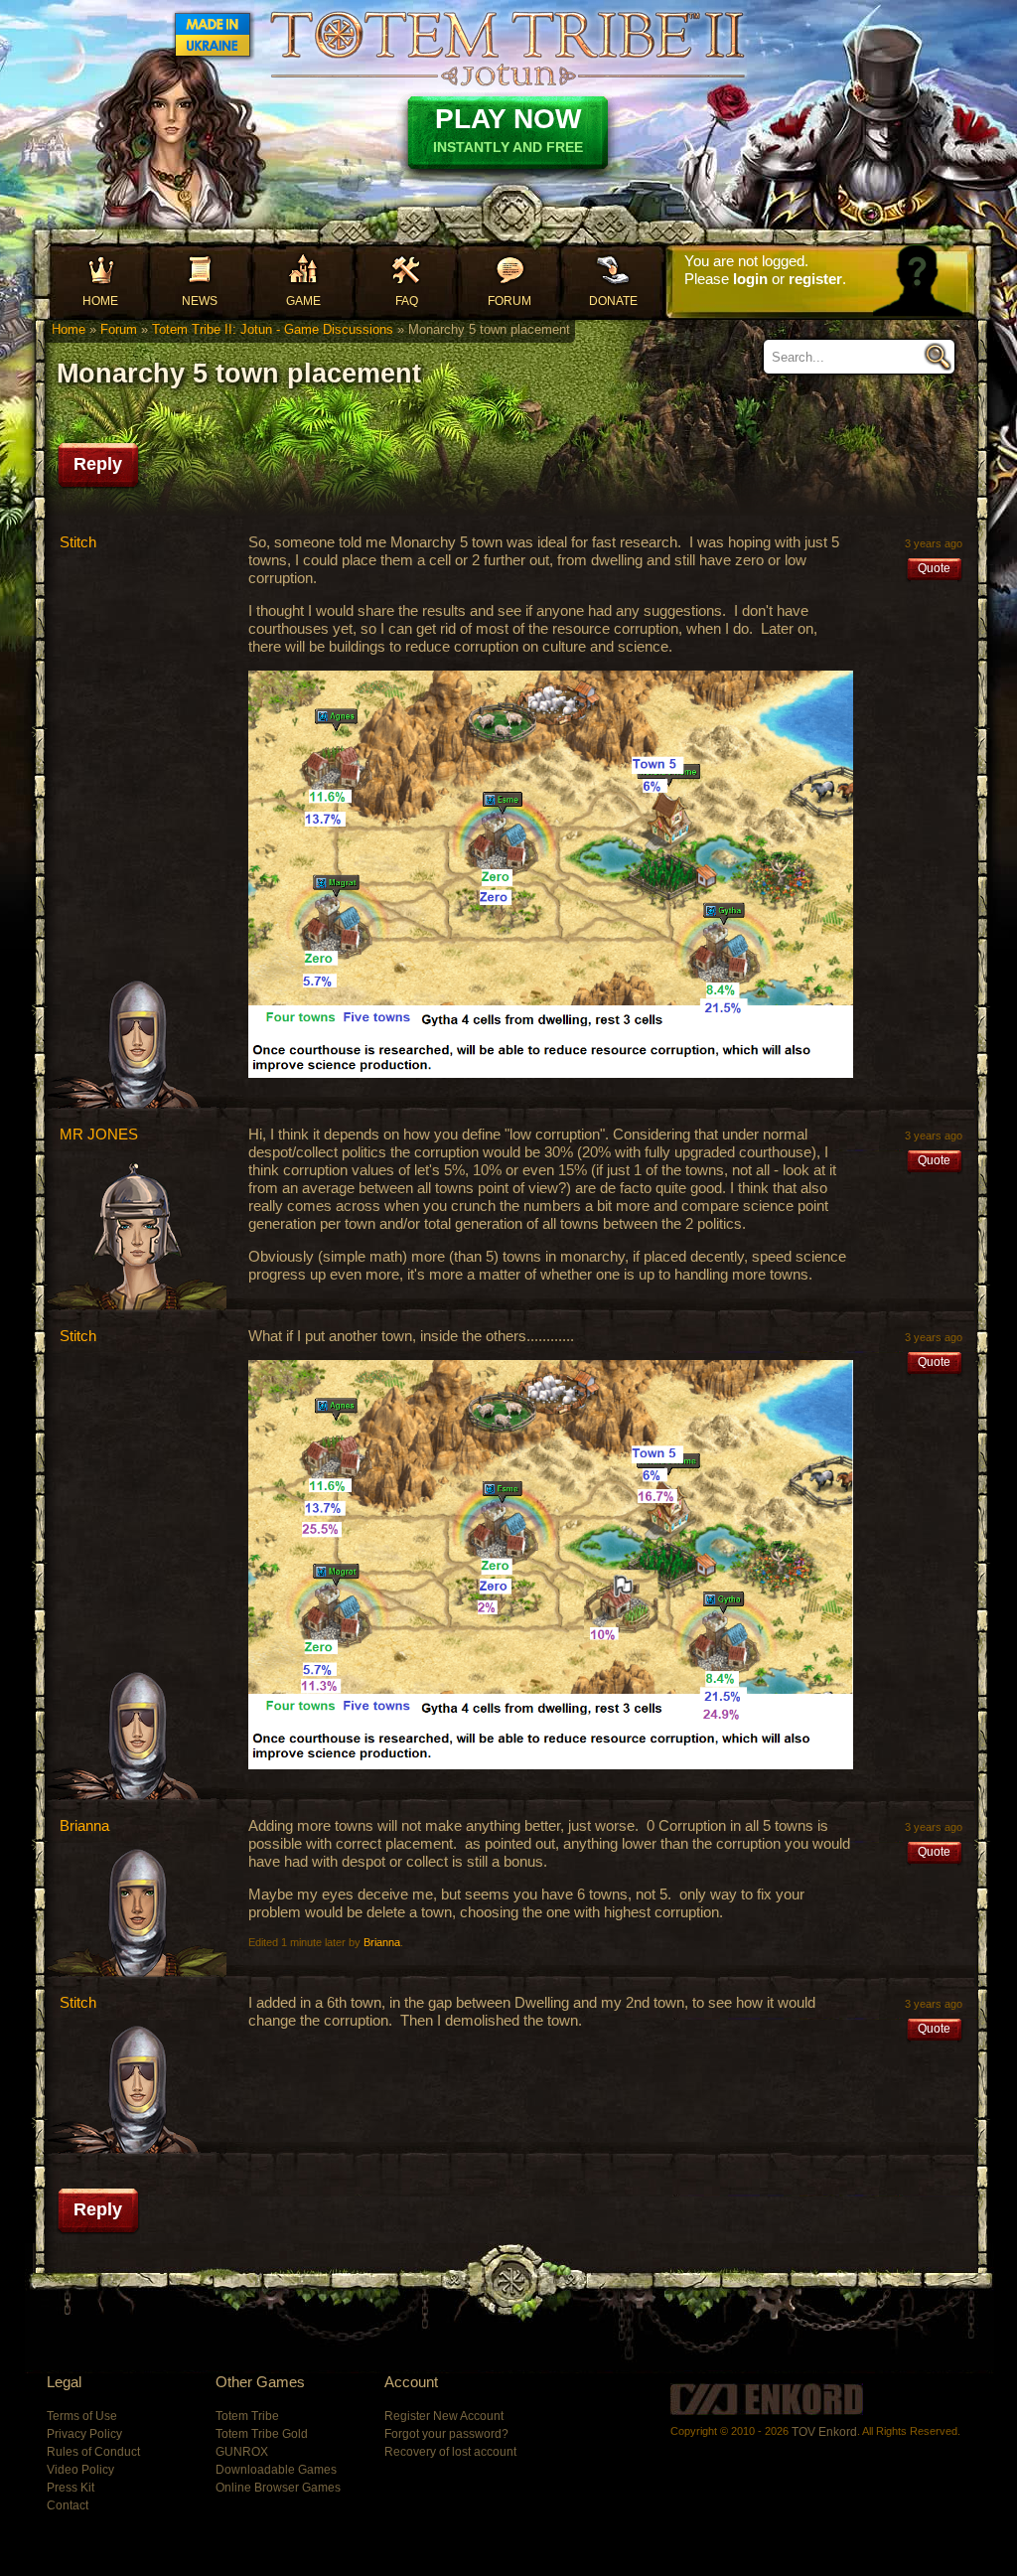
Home (100, 301)
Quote (934, 568)
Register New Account (444, 2416)
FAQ (407, 301)
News (200, 301)
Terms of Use (82, 2416)
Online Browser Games (278, 2488)
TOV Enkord (824, 2432)
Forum (509, 301)
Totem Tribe (247, 2416)
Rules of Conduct (93, 2452)
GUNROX (242, 2452)
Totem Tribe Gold (262, 2434)
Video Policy (80, 2470)
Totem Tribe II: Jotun (508, 48)
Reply (98, 464)
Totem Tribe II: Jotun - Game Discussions (273, 329)
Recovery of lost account (450, 2452)
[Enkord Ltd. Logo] (767, 2399)
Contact (68, 2505)
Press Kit (71, 2488)
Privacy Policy (84, 2434)
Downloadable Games (276, 2470)
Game (303, 301)
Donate (613, 301)
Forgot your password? (446, 2434)
